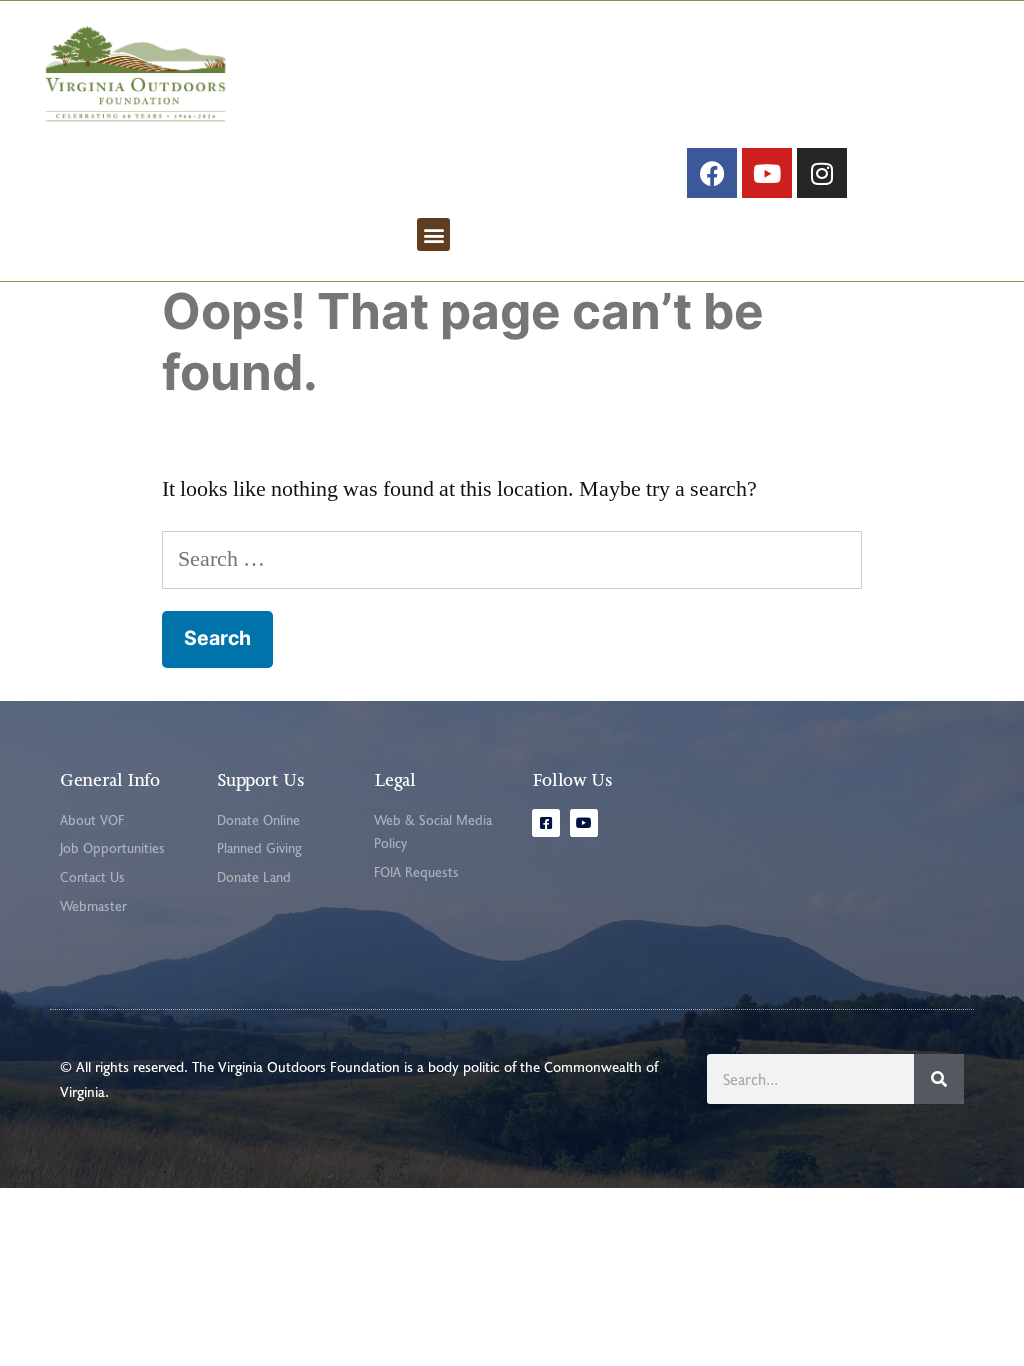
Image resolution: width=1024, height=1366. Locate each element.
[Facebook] (712, 173)
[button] (433, 234)
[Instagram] (822, 173)
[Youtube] (767, 173)
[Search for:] (511, 559)
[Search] (939, 1079)
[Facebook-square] (546, 823)
